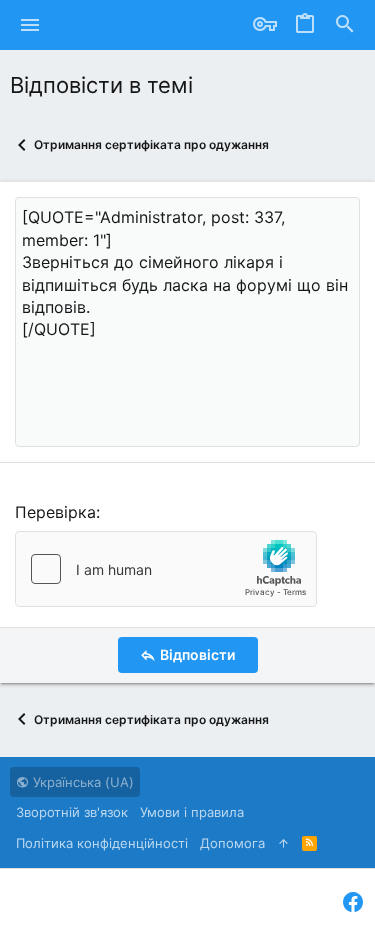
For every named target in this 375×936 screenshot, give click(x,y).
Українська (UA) (81, 782)
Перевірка (55, 512)
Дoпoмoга (232, 843)
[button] (30, 25)
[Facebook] (353, 902)
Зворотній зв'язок (72, 812)
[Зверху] (283, 843)
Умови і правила (192, 812)
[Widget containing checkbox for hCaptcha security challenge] (166, 569)
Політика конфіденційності (102, 843)
